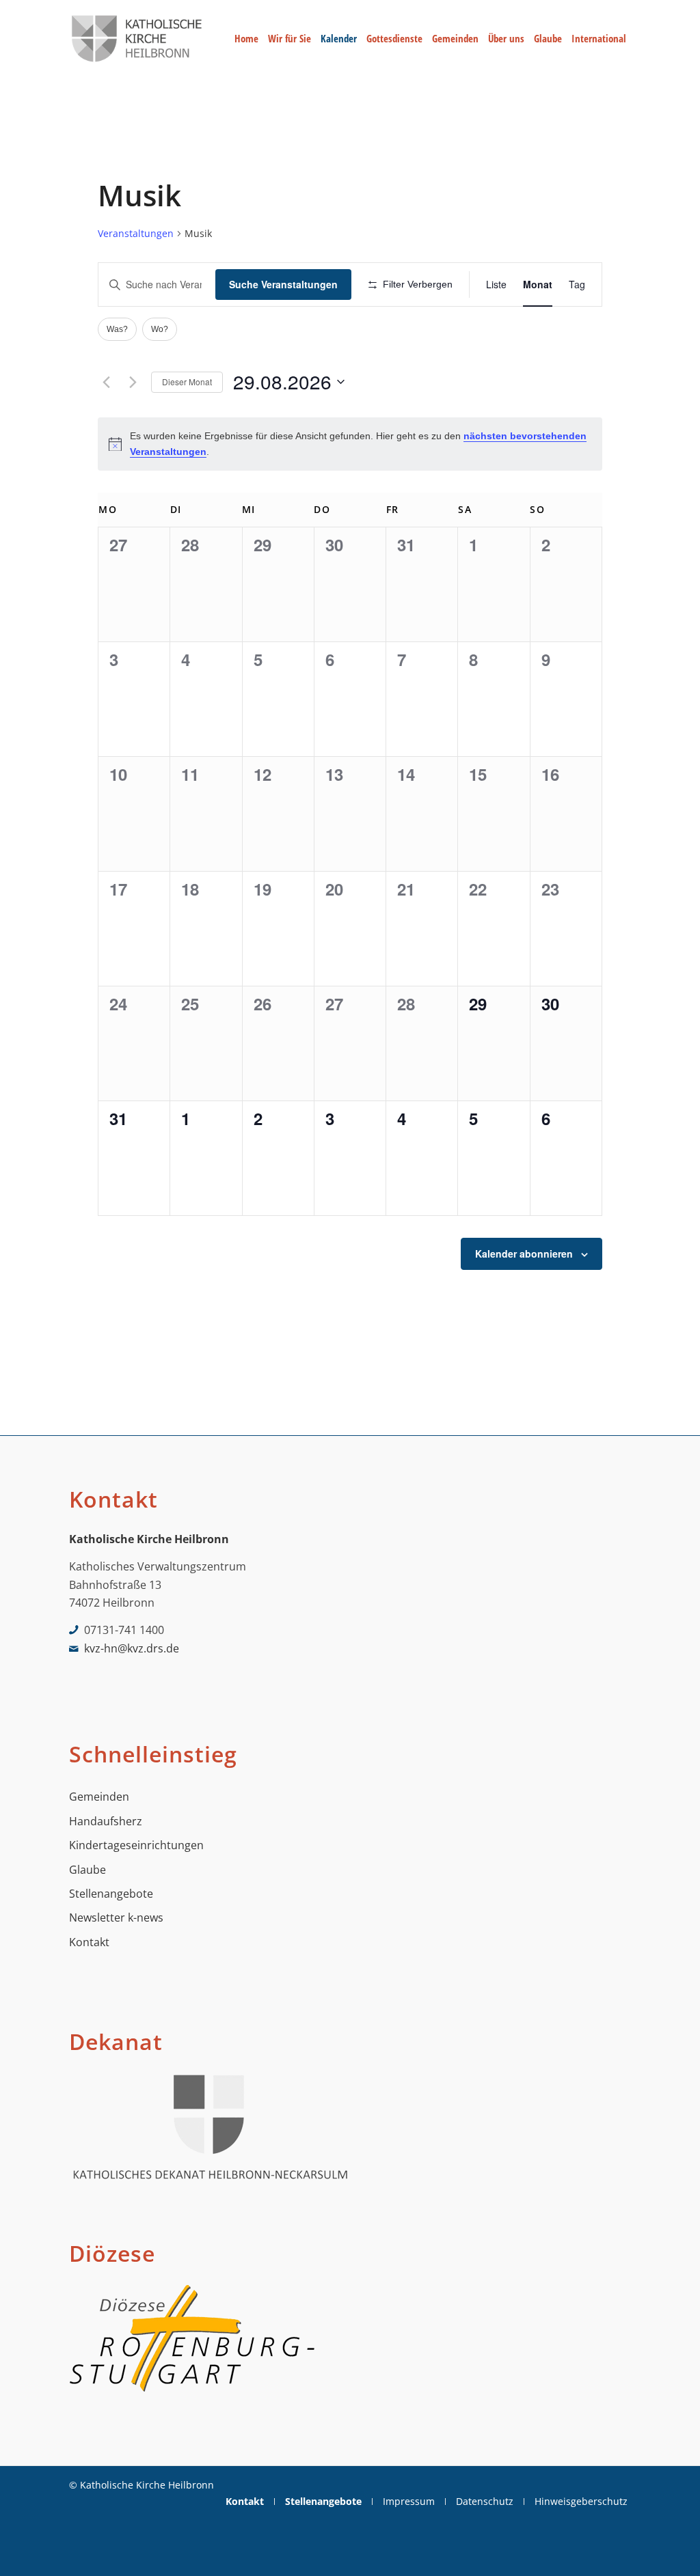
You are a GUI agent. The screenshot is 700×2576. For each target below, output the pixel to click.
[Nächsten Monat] (133, 382)
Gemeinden (99, 1797)
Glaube (87, 1870)
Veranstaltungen (136, 233)
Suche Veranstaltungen (283, 284)
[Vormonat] (106, 382)
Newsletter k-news (116, 1917)
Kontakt (89, 1942)
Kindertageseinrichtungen (136, 1845)
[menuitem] (246, 39)
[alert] (350, 444)
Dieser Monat (187, 382)
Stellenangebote (111, 1894)
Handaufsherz (106, 1821)
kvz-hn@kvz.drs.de (132, 1648)
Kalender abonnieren (524, 1254)
